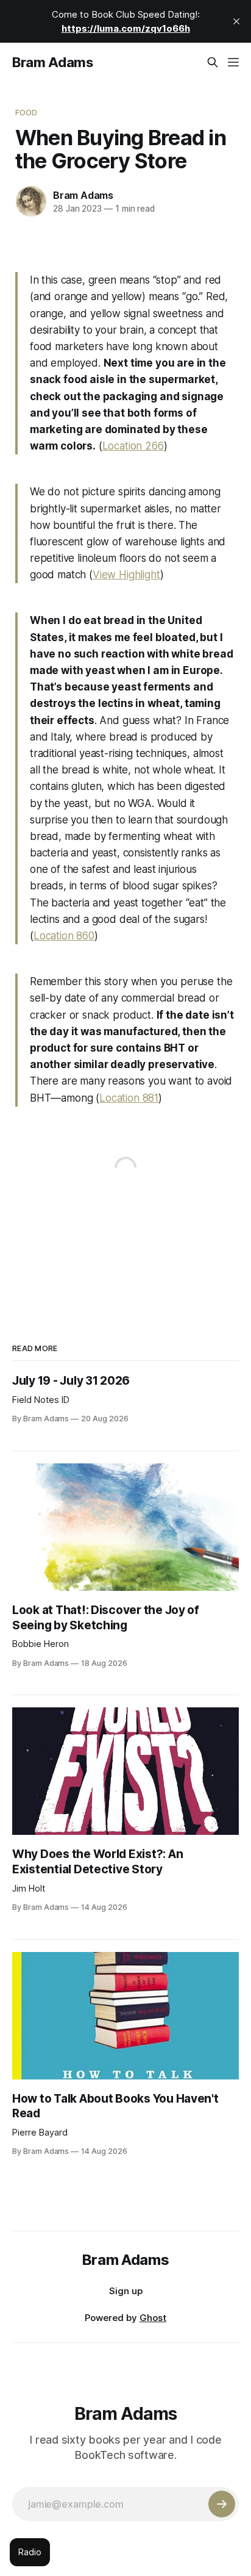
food (27, 112)
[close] (236, 21)
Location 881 (129, 1098)
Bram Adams (53, 62)
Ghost (153, 2318)
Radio (30, 2552)
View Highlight (126, 575)
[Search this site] (213, 62)
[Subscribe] (222, 2504)
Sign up (126, 2291)
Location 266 (133, 446)
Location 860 (64, 936)
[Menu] (233, 62)
